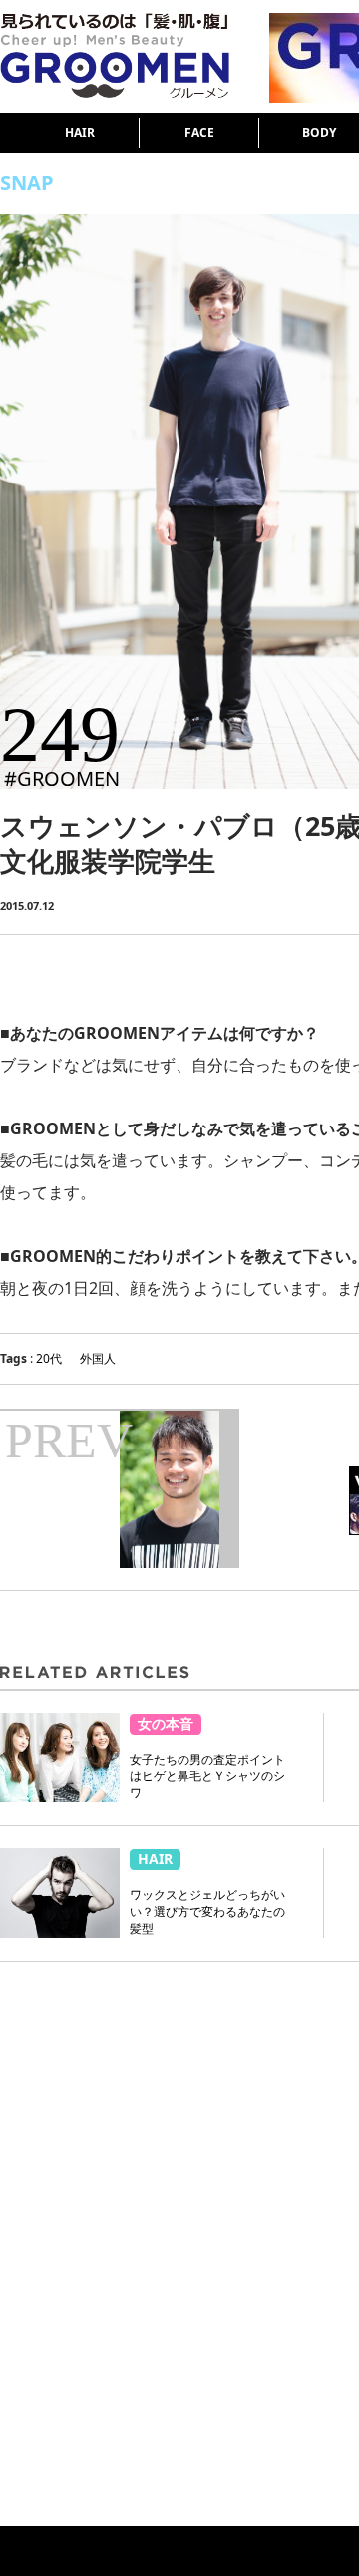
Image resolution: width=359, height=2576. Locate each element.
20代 (49, 1358)
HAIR (80, 132)
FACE (199, 132)
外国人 (98, 1358)
